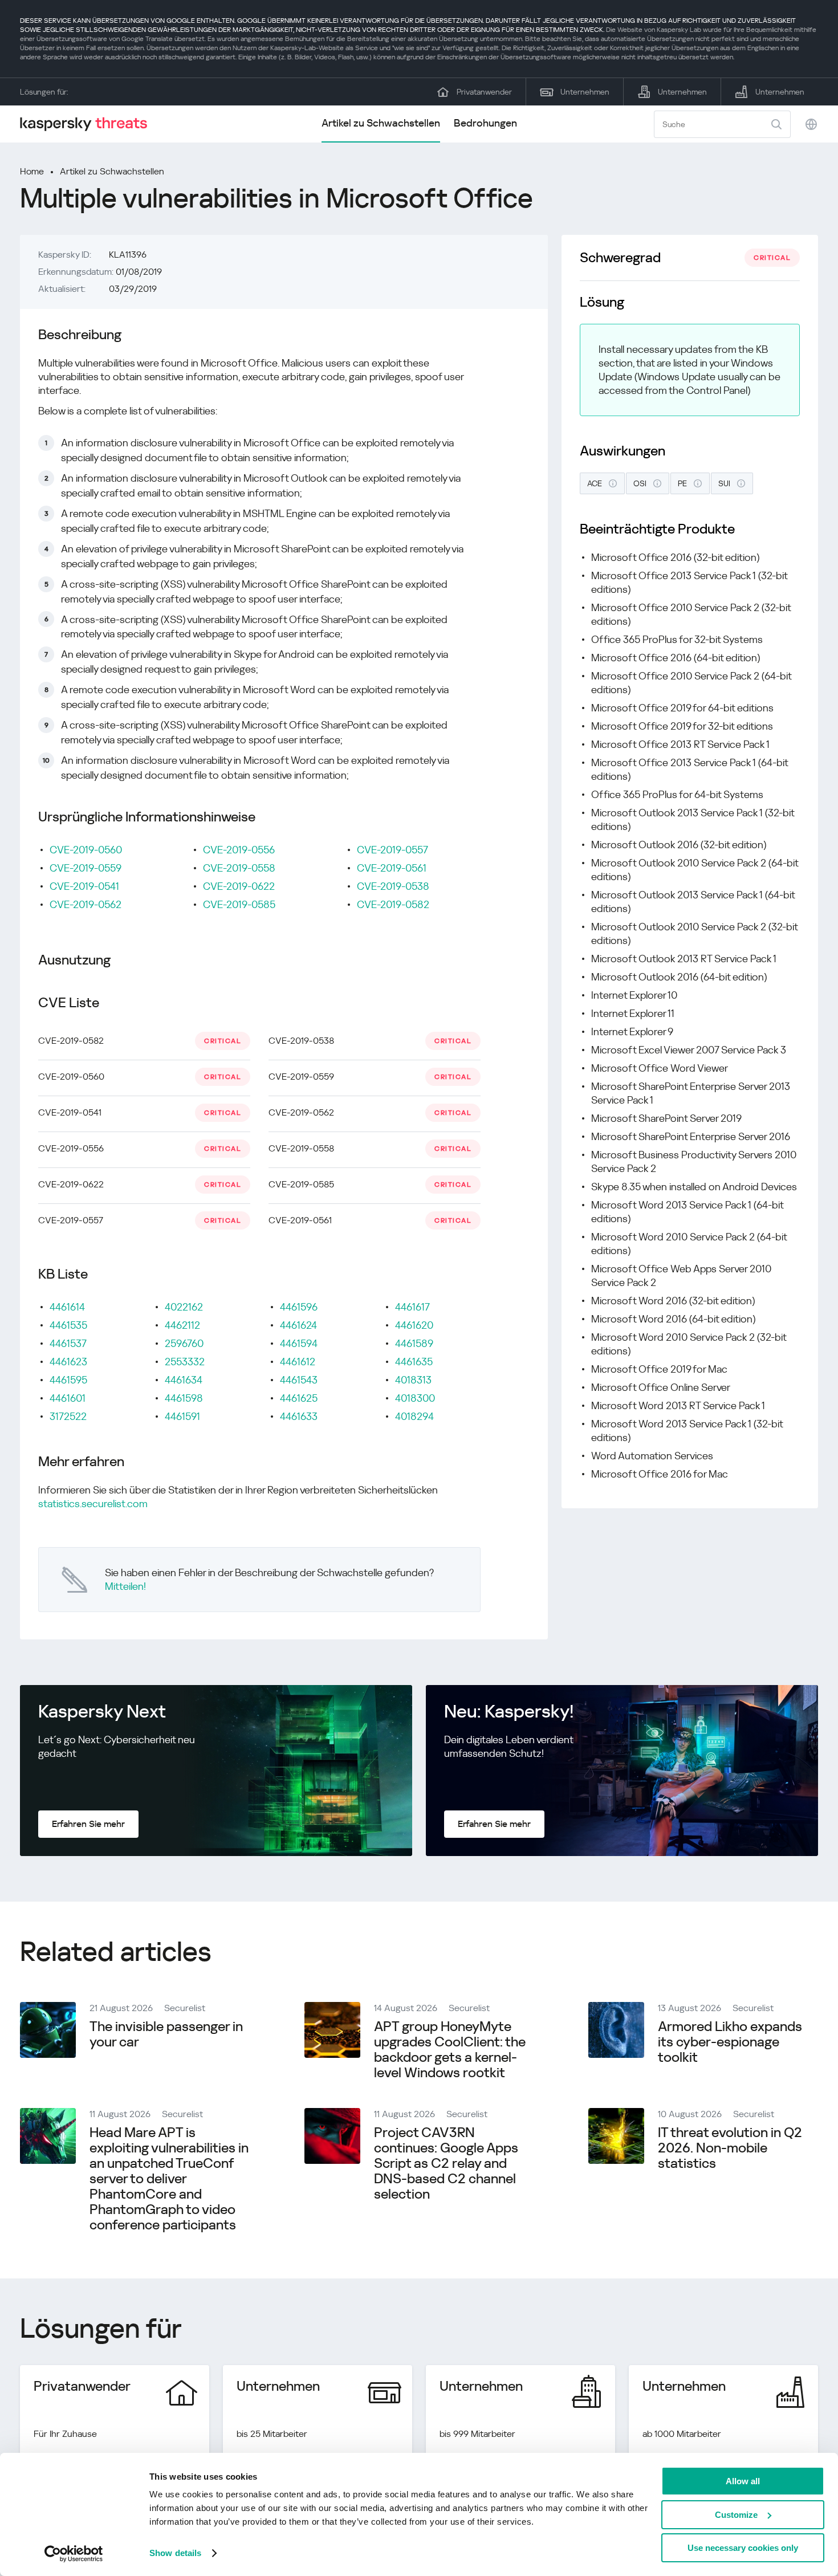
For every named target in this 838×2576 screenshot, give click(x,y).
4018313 (413, 1380)
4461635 (414, 1362)
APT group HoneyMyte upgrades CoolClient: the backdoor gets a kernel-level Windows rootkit (450, 2050)
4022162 (184, 1307)
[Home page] (88, 124)
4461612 (298, 1362)
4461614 (67, 1307)
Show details (175, 2553)
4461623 (68, 1362)
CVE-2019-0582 (393, 904)
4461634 (184, 1380)
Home (32, 171)
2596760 (184, 1343)
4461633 (299, 1416)
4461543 (299, 1380)
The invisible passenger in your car (166, 2034)
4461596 (299, 1307)
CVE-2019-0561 (392, 868)
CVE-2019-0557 (392, 850)
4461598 (184, 1398)
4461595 (68, 1380)
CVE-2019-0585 (239, 904)
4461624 (298, 1325)
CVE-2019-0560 (86, 850)
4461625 (299, 1398)
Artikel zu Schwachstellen (381, 123)
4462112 (182, 1325)
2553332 (185, 1362)
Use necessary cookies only (743, 2548)
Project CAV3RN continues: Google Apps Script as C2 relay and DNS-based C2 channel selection (446, 2163)
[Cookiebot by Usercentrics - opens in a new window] (74, 2554)
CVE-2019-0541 (84, 886)
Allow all (743, 2481)
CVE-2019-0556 (239, 850)
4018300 (415, 1398)
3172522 (68, 1416)
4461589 (414, 1343)
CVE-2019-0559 (86, 868)
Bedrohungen (485, 123)
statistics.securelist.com (93, 1503)
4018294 (414, 1416)
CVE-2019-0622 (239, 886)
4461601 (68, 1398)
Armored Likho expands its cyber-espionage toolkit (730, 2042)
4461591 (182, 1416)
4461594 (299, 1343)
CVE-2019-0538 (393, 886)
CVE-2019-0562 (86, 904)
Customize (736, 2515)
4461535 (68, 1325)
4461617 (412, 1307)
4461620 (414, 1325)
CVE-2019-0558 (239, 868)
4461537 (68, 1343)
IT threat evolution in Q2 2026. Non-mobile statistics (730, 2148)
